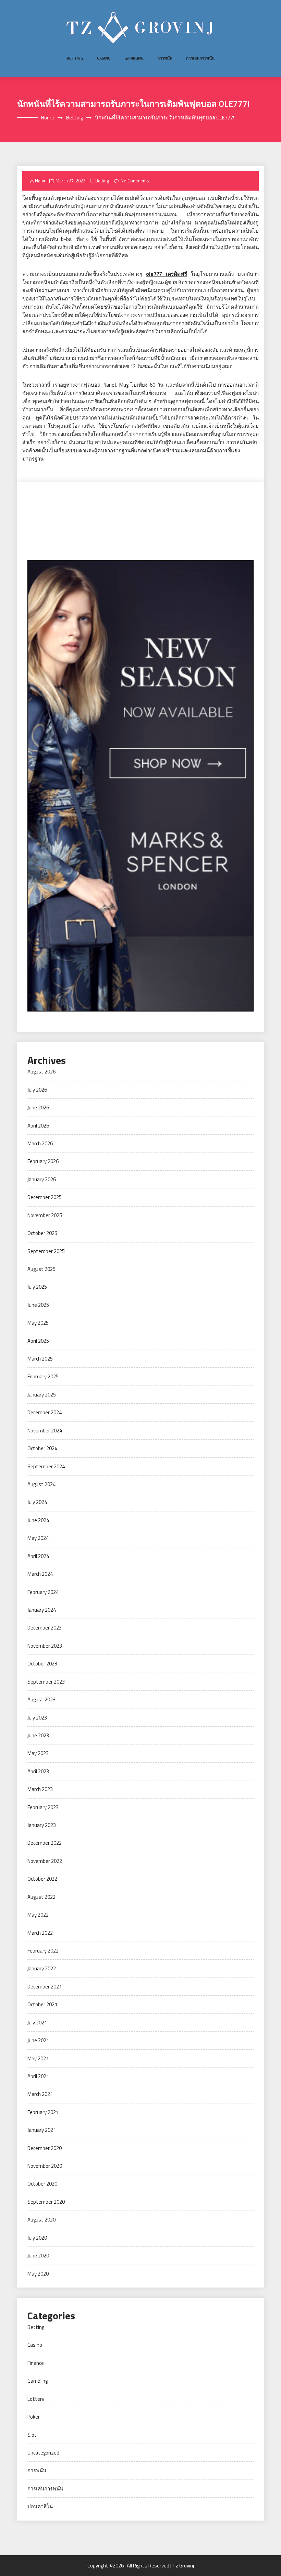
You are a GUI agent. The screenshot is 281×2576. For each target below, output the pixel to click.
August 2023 (41, 1699)
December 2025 (45, 1197)
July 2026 (37, 1090)
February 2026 (43, 1161)
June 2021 (38, 2040)
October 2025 (42, 1233)
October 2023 (42, 1664)
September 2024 (46, 1466)
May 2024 (38, 1538)
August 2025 (41, 1269)
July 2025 (37, 1287)
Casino (104, 58)
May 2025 (38, 1323)
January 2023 (42, 1825)
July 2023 (37, 1718)
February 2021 (43, 2112)
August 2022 (41, 1897)
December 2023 (45, 1628)
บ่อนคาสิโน (40, 2506)
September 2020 (46, 2202)
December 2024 (45, 1412)
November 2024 (45, 1431)
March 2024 (40, 1574)
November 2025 (45, 1215)
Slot (32, 2435)
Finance (36, 2363)
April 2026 (38, 1126)
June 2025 (38, 1305)
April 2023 (38, 1771)
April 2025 (38, 1341)
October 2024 (42, 1448)
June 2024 (38, 1520)
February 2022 (43, 1951)
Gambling (134, 58)
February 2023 (43, 1807)
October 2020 (42, 2184)
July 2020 (37, 2238)
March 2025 (40, 1359)
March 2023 (40, 1789)
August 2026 (41, 1072)
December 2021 (45, 1987)
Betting (75, 58)
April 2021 (38, 2076)
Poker (34, 2417)
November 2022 (45, 1861)
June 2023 (38, 1735)
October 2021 (42, 2004)
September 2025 (46, 1251)
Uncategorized (43, 2453)
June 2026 (38, 1107)
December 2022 (45, 1843)
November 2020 (45, 2166)
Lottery (36, 2399)
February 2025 (43, 1376)
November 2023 (45, 1646)
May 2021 (38, 2058)
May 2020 (38, 2274)
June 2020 (38, 2256)
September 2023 (46, 1682)
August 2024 (41, 1484)
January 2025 (42, 1395)
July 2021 (37, 2023)
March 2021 (40, 2094)
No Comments (135, 181)
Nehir (40, 181)
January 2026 (42, 1179)
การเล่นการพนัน (200, 58)
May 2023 (38, 1753)
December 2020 (45, 2148)
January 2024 (42, 1610)
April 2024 (38, 1556)
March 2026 (40, 1143)
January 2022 (42, 1968)
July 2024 (37, 1502)
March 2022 (40, 1933)
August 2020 (41, 2220)
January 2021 (42, 2130)
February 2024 (43, 1592)
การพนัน (165, 58)
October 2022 (42, 1879)
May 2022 (38, 1915)
